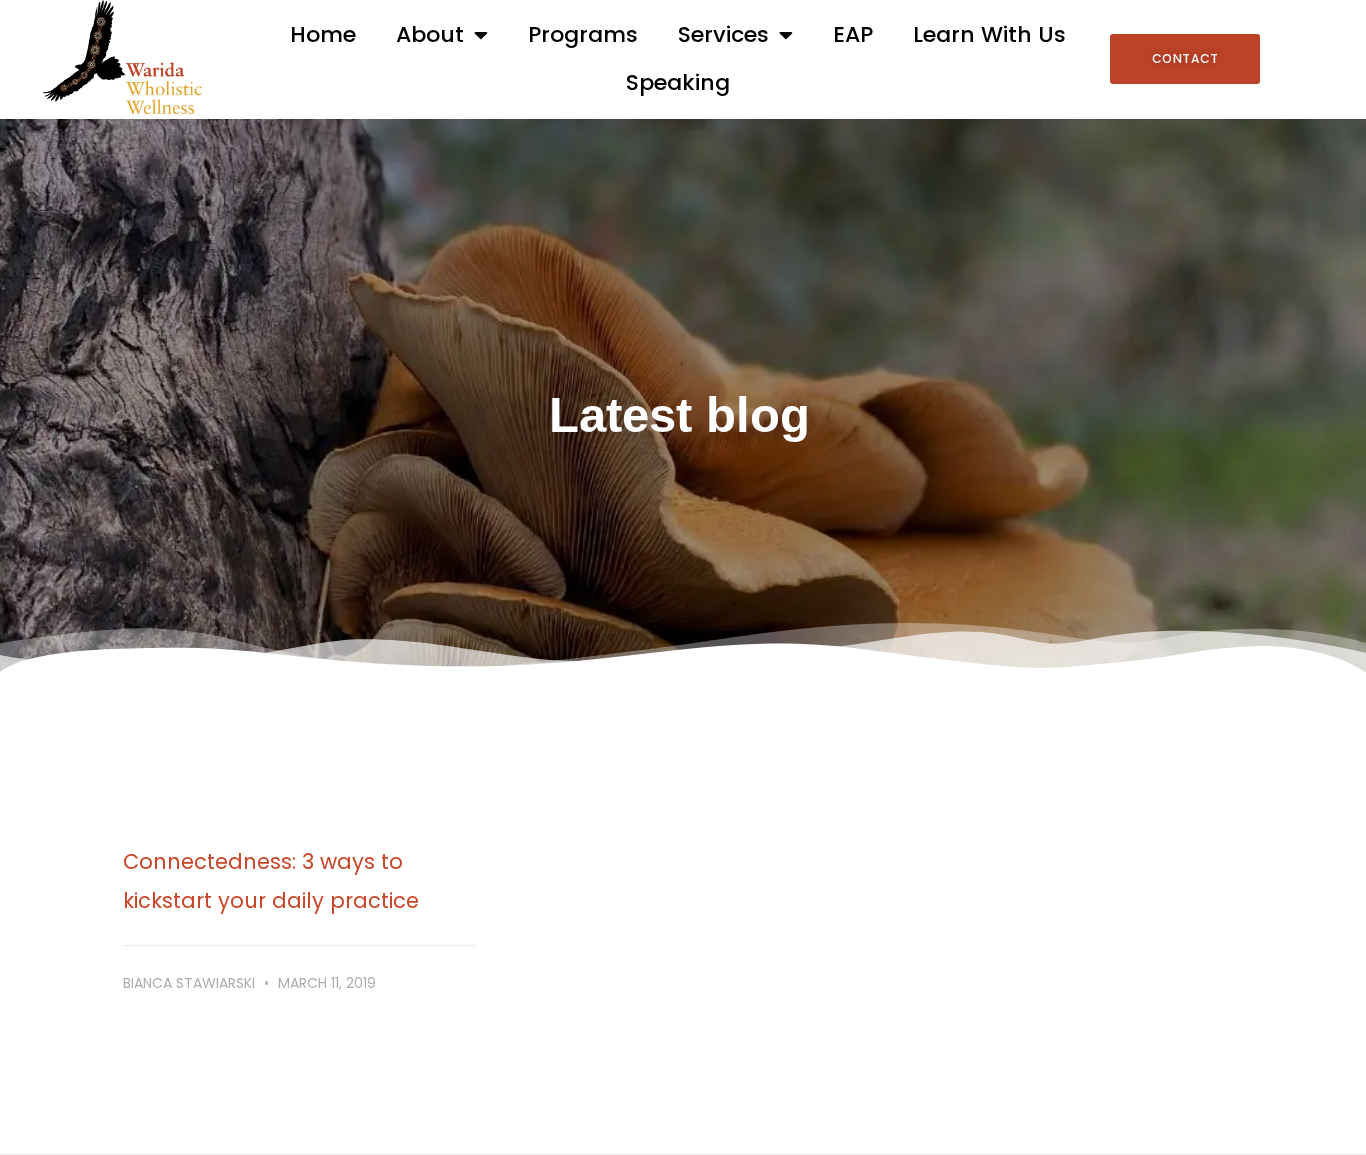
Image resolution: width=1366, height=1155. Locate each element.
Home (323, 34)
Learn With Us (989, 34)
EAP (853, 34)
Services (723, 34)
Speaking (678, 82)
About (430, 34)
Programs (583, 34)
